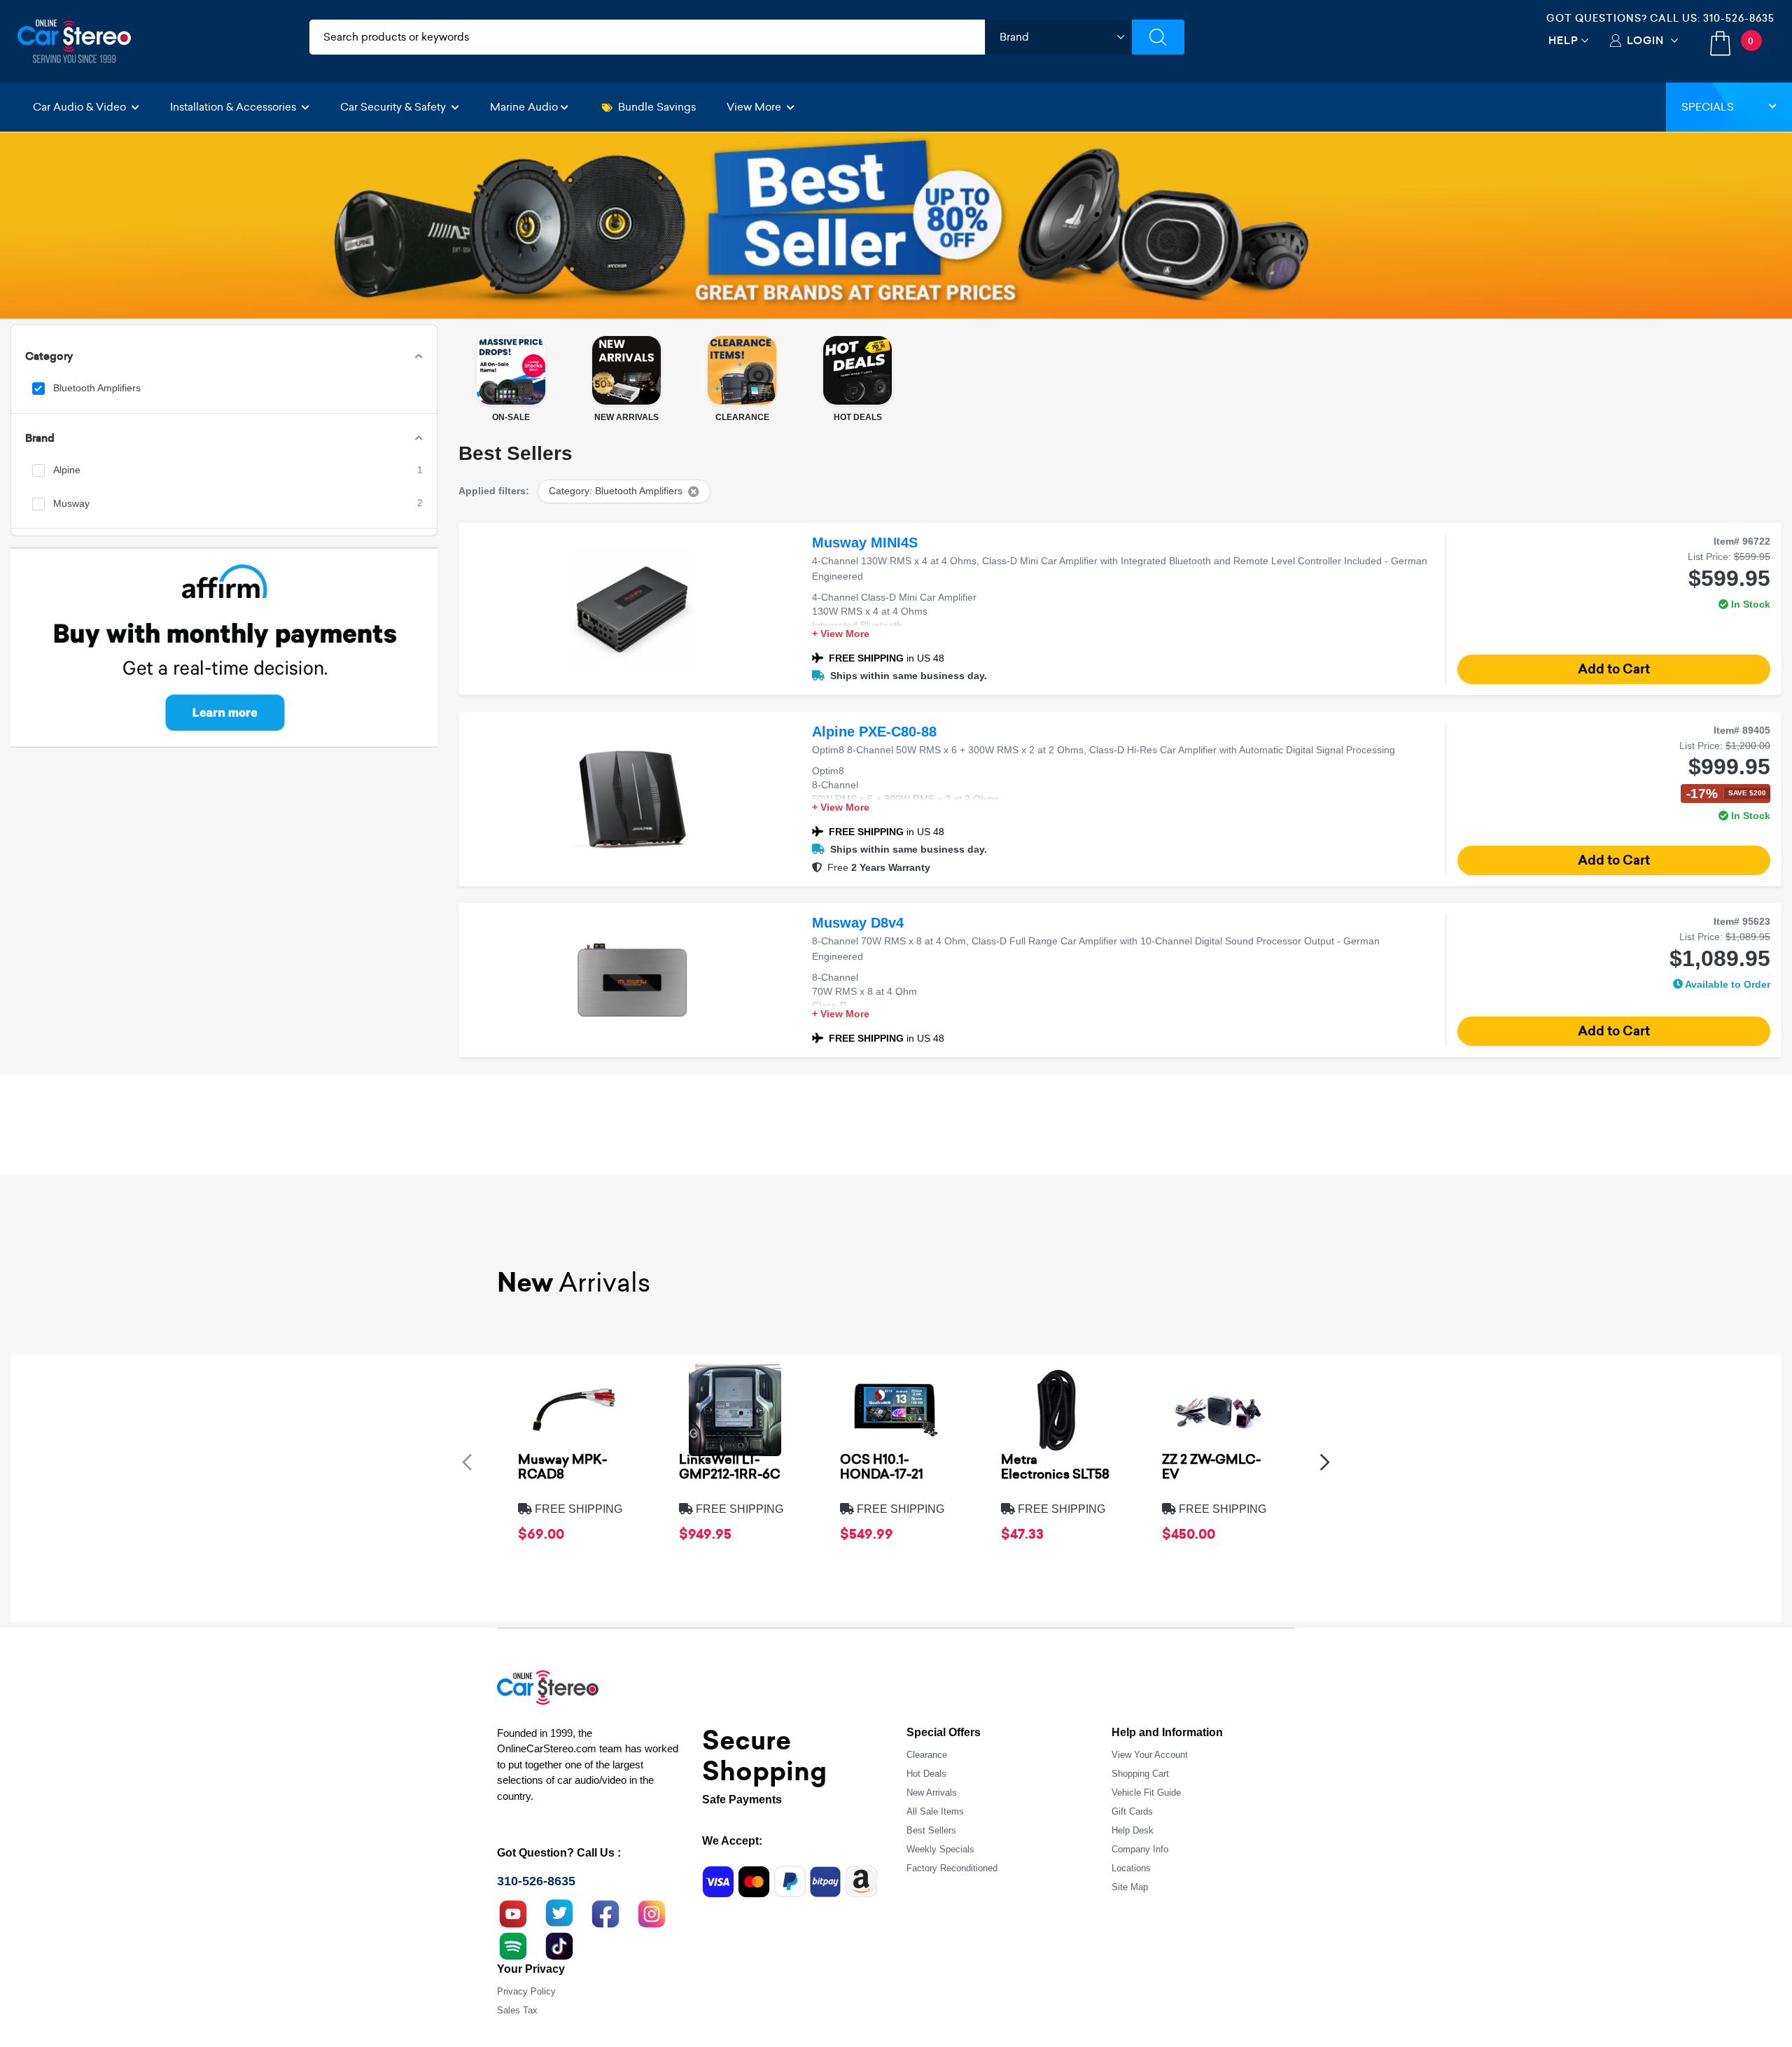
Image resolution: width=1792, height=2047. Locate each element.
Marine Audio (524, 107)
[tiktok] (559, 1945)
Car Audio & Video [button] (81, 107)
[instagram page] (652, 1913)
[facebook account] (605, 1913)
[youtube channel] (513, 1913)
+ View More (841, 634)
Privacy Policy (526, 1991)
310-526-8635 (1739, 18)
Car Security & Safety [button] (394, 107)
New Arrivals (932, 1793)
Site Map (1130, 1887)
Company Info (1140, 1849)
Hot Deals (926, 1774)
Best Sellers (931, 1830)
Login (1645, 40)
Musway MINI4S (865, 543)
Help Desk (1133, 1830)
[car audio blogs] (513, 1945)
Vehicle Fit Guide (1146, 1793)
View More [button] (755, 107)
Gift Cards (1132, 1811)
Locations (1131, 1868)
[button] (467, 1461)
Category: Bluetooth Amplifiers (616, 491)
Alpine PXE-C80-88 (874, 732)
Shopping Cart (1140, 1774)
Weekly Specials (940, 1849)
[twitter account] (559, 1913)
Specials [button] (1708, 107)
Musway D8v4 (858, 923)
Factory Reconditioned (952, 1868)
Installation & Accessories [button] (234, 107)
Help (1563, 40)
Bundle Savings (657, 107)
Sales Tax (517, 2010)
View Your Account (1150, 1755)
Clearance (927, 1755)
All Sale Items (935, 1811)
